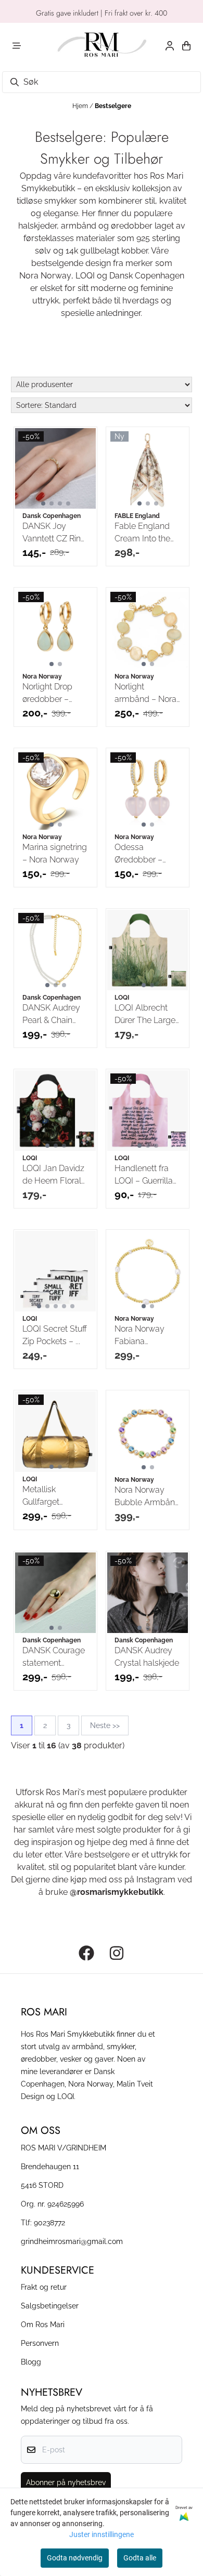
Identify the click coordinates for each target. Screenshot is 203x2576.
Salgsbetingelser (50, 2306)
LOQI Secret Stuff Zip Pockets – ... (55, 1335)
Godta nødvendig (75, 2558)
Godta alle (140, 2558)
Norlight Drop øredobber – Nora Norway (47, 694)
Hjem (81, 106)
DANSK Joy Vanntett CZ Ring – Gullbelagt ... (54, 533)
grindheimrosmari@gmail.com (72, 2241)
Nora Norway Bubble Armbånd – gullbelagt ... (147, 1497)
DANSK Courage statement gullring (54, 1657)
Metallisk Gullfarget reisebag (41, 1496)
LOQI (85, 276)
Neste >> (105, 1725)
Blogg (31, 2362)
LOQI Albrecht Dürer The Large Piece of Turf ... (145, 1015)
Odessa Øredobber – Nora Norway (139, 854)
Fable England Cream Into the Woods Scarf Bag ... (142, 533)
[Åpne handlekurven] (186, 46)
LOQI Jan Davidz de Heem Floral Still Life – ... (53, 1175)
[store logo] (102, 46)
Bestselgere (113, 106)
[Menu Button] (17, 46)
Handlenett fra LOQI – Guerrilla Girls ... (144, 1175)
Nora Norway (45, 276)
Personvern (40, 2343)
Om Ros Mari (43, 2324)
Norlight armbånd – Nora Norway (145, 694)
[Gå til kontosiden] (170, 46)
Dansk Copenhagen (147, 276)
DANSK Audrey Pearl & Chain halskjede (51, 1015)
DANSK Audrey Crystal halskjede (147, 1657)
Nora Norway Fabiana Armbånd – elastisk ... (139, 1336)
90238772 (49, 2222)
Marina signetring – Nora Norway (55, 853)
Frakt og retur (44, 2287)
